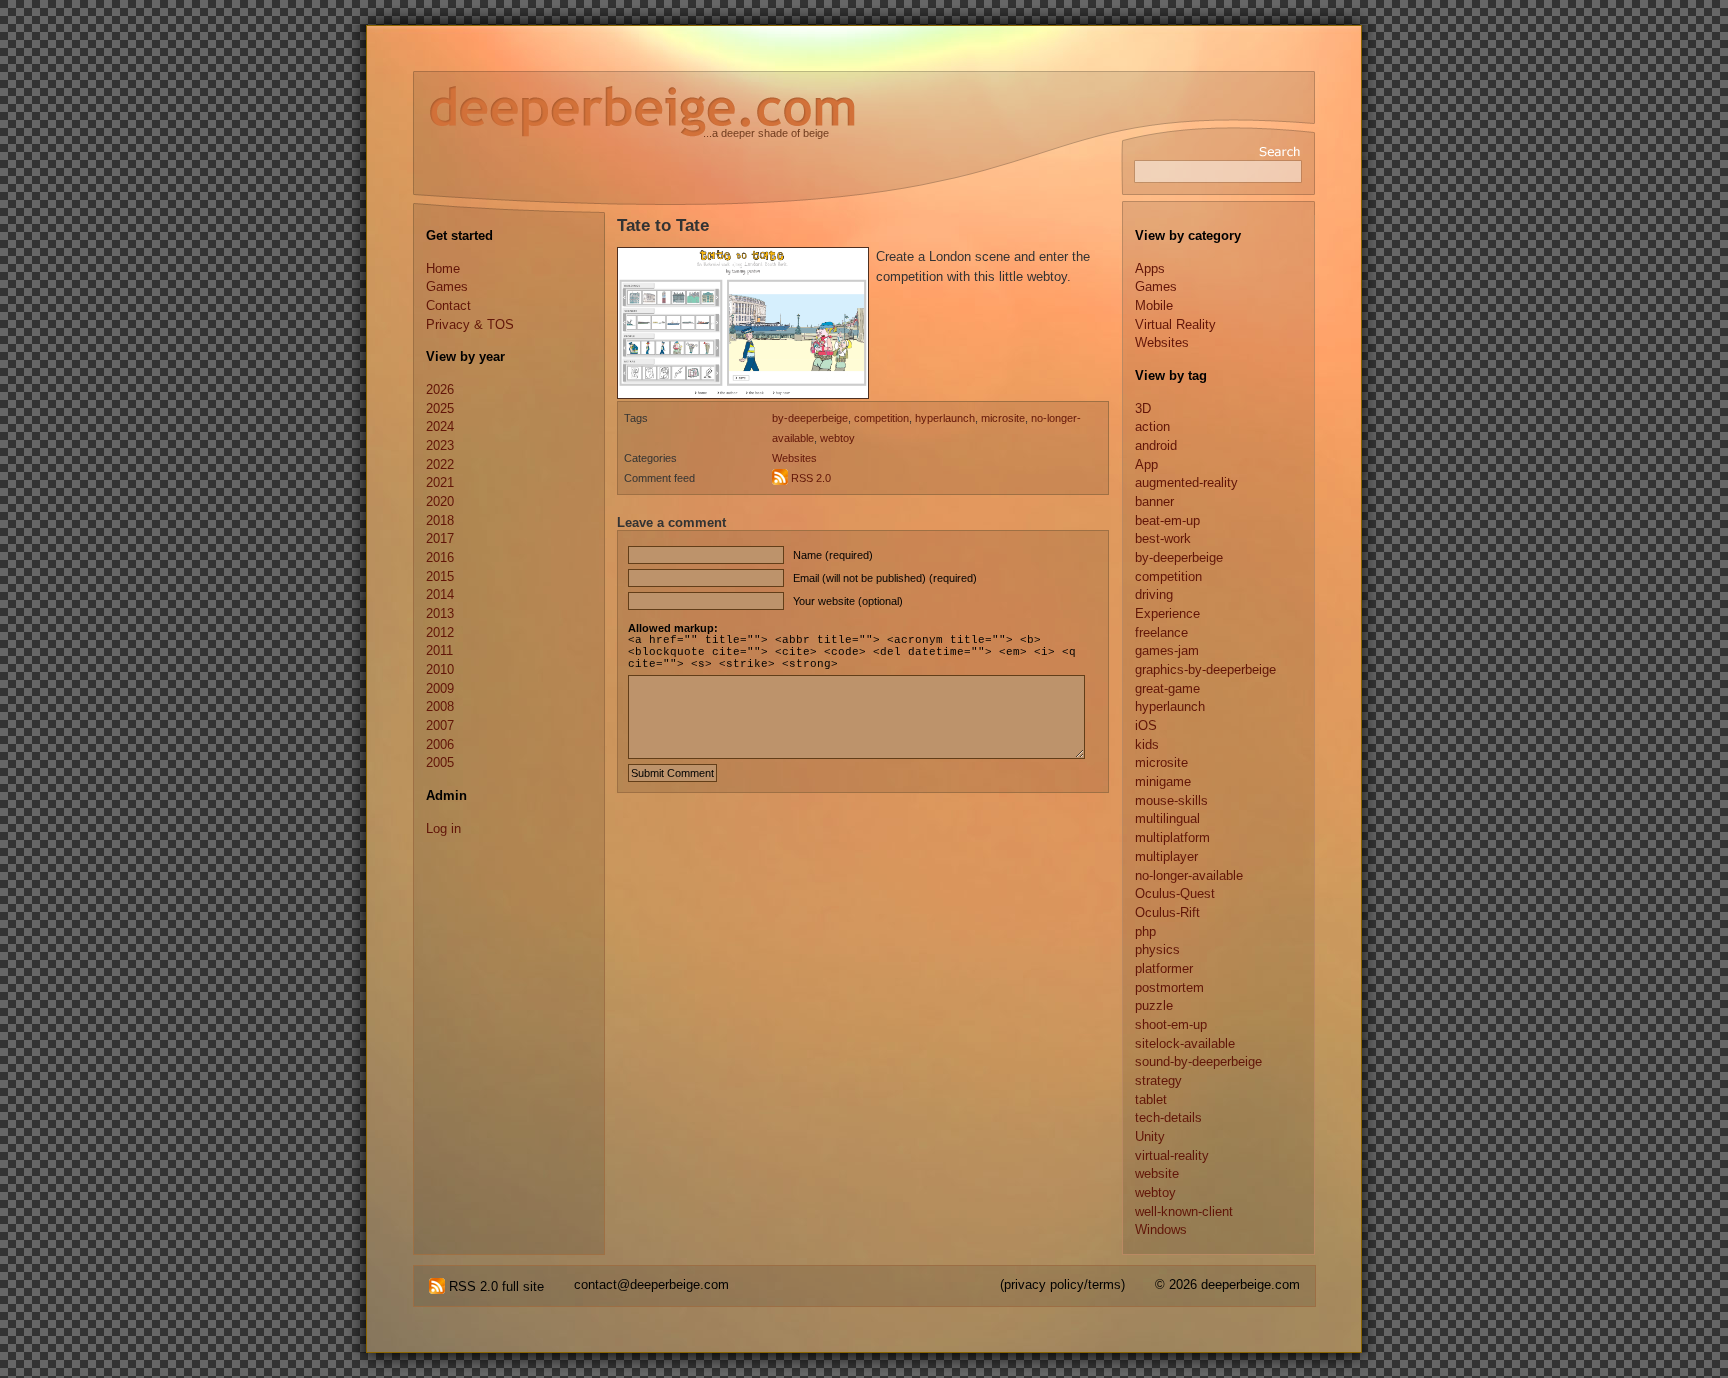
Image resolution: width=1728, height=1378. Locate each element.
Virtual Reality (1175, 324)
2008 (440, 706)
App (1146, 464)
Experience (1167, 613)
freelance (1161, 632)
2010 (440, 669)
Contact (448, 305)
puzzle (1154, 1005)
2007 (440, 725)
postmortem (1169, 987)
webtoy (837, 438)
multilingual (1167, 818)
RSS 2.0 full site (494, 1286)
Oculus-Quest (1175, 893)
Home (443, 268)
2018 (440, 520)
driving (1154, 594)
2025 (440, 408)
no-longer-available (1189, 875)
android (1156, 445)
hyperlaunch (945, 418)
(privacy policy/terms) (1062, 1284)
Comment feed (659, 478)
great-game (1167, 688)
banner (1154, 501)
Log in (443, 828)
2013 (440, 613)
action (1152, 426)
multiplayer (1166, 856)
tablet (1151, 1099)
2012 (440, 632)
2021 (440, 482)
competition (881, 418)
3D (1143, 408)
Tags (636, 418)
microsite (1003, 418)
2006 (440, 744)
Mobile (1154, 305)
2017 (440, 538)
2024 (440, 426)
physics (1157, 949)
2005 (440, 762)
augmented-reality (1186, 482)
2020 (440, 501)
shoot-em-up (1171, 1024)
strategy (1158, 1080)
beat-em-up (1167, 520)
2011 (439, 650)
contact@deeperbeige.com (651, 1284)
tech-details (1168, 1117)
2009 (440, 688)
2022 (440, 464)
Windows (1161, 1229)
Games (447, 286)
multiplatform (1172, 837)
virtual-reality (1172, 1155)
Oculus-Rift (1167, 912)
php (1145, 931)
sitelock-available (1185, 1043)
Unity (1150, 1136)
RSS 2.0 (811, 478)
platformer (1164, 968)
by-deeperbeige (810, 418)
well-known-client (1184, 1211)
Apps (1150, 268)
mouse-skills (1171, 800)
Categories (650, 458)
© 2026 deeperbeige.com (1227, 1284)
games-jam (1167, 650)
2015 (440, 576)
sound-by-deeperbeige (1198, 1061)
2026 (440, 389)
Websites (794, 458)
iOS (1146, 725)
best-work (1163, 538)
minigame (1163, 781)
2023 (440, 445)
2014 (440, 594)
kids (1147, 744)
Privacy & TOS (470, 324)
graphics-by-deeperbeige (1205, 669)
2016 (440, 557)
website (1157, 1173)
